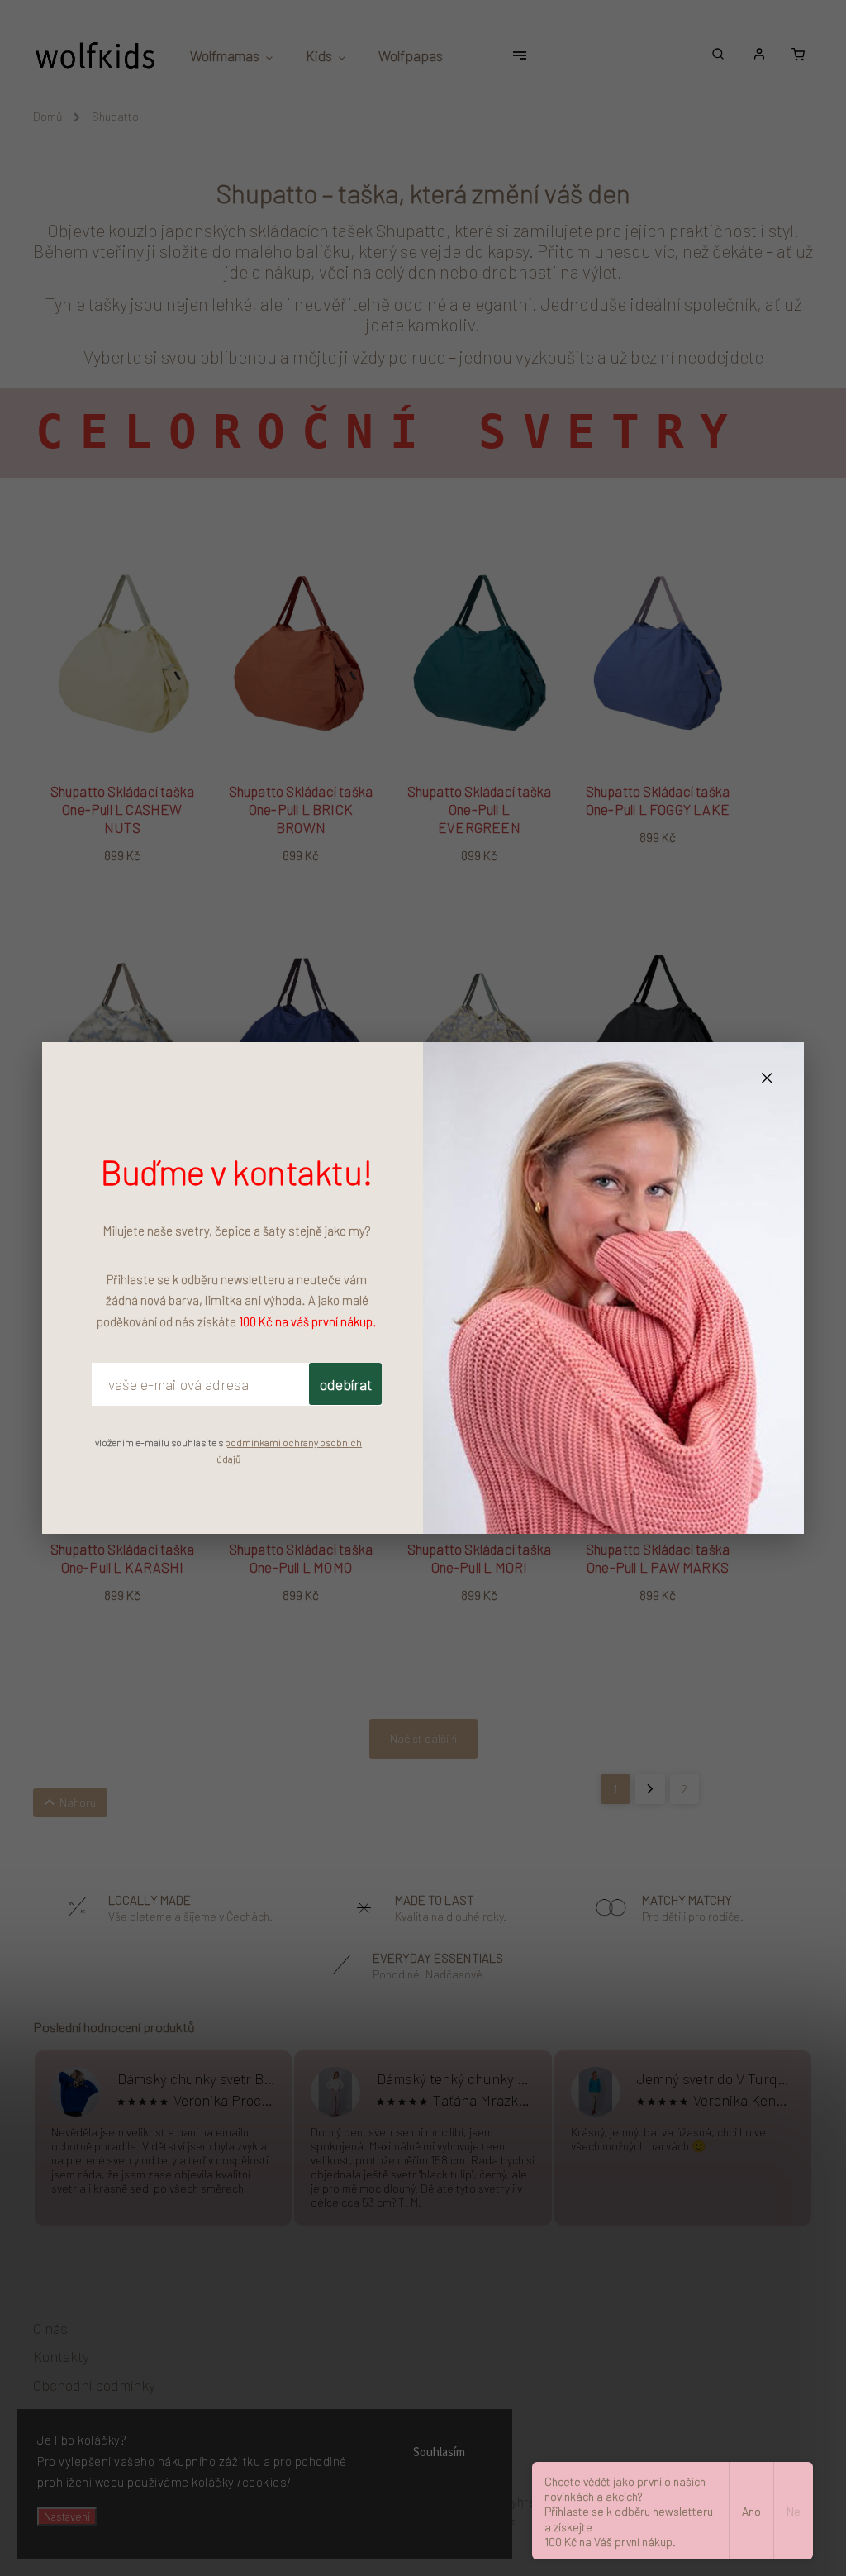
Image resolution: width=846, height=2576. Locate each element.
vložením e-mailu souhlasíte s (228, 1450)
